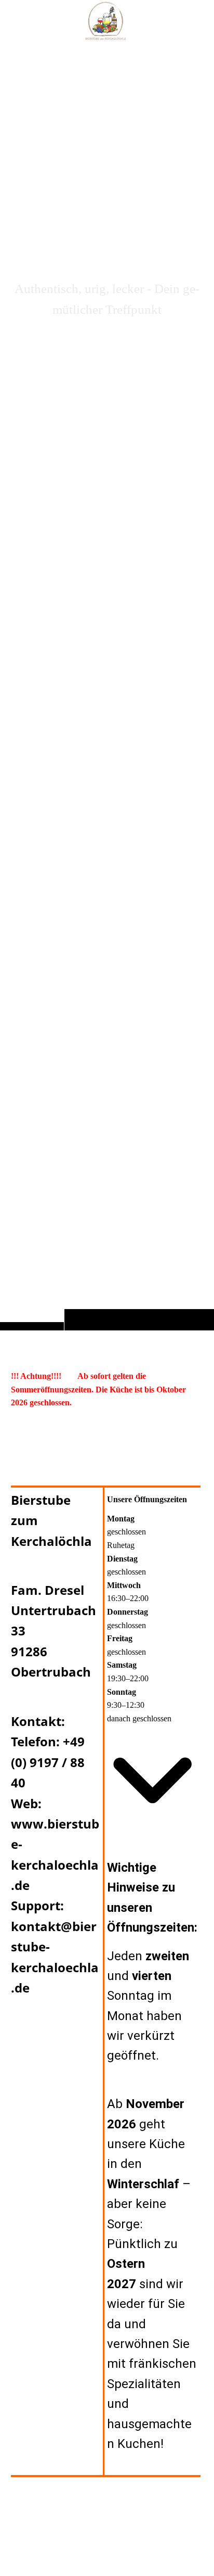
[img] (107, 686)
